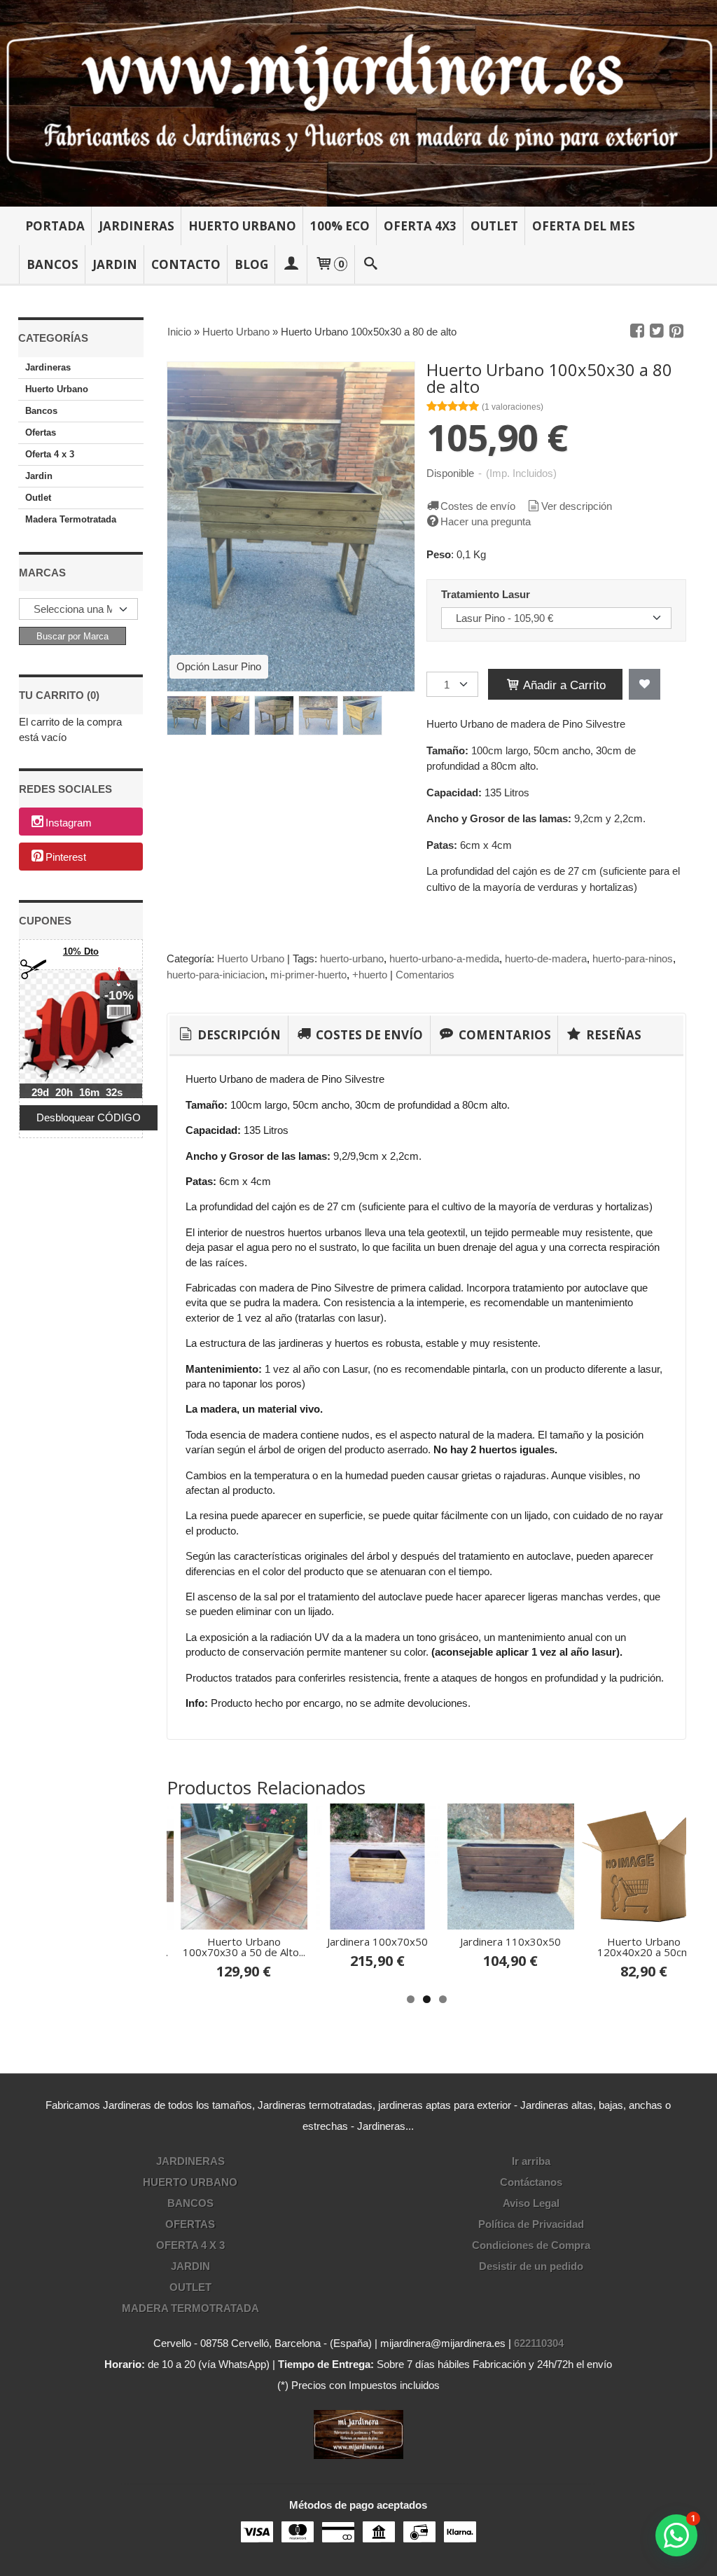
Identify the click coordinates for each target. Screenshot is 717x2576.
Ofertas (41, 432)
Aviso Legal (531, 2203)
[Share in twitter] (657, 331)
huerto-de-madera (546, 958)
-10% (119, 995)
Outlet (494, 226)
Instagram (69, 823)
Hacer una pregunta (486, 521)
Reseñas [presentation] (612, 1035)
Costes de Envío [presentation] (368, 1035)
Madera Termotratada (71, 519)
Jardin (115, 264)
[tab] (229, 1035)
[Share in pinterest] (676, 331)
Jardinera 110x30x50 (510, 1941)
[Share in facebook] (637, 331)
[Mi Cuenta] (291, 264)
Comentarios (425, 975)
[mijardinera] (358, 103)
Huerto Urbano (242, 226)
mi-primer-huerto (308, 975)
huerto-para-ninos (633, 958)
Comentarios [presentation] (503, 1035)
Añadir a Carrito (563, 685)
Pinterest (66, 858)
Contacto (186, 264)
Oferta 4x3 (420, 226)
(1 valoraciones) (513, 407)
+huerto (370, 975)
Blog (251, 264)
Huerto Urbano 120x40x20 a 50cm (644, 1947)
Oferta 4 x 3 (50, 454)
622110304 (539, 2343)
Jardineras (137, 226)
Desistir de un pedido (531, 2266)
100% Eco (340, 226)
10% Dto (81, 951)
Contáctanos (531, 2182)
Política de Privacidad (531, 2224)
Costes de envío (478, 506)
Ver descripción (577, 506)
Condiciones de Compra (531, 2245)
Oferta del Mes (584, 226)
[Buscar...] (370, 264)
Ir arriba (531, 2161)
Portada (55, 226)
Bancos (53, 264)
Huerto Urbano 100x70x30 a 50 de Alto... (244, 1947)
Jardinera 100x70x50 (377, 1941)
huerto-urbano (352, 958)
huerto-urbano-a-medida (444, 958)
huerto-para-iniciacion (216, 975)
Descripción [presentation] (238, 1035)
